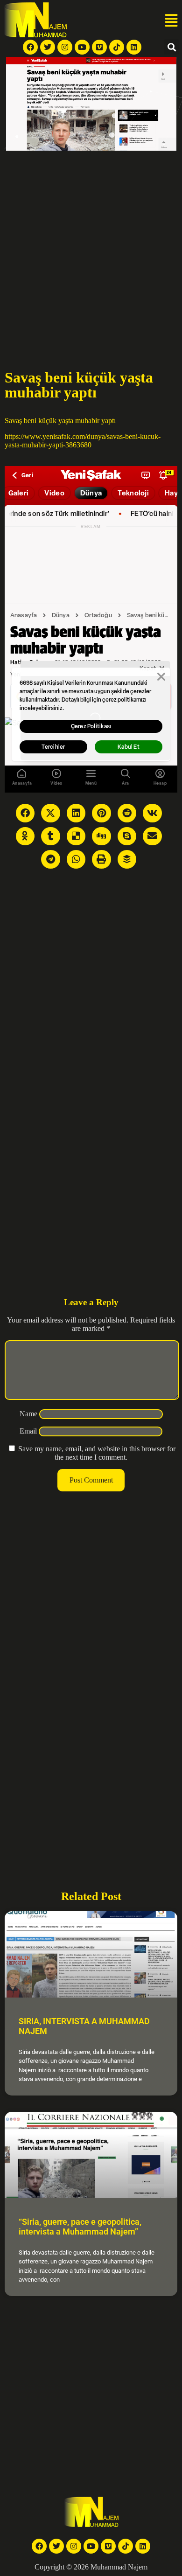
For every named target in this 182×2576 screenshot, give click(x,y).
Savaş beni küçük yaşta (39, 421)
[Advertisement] (91, 246)
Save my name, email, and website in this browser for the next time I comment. (97, 1453)
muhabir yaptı (95, 421)
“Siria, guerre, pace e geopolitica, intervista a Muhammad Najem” (80, 2227)
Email (28, 1431)
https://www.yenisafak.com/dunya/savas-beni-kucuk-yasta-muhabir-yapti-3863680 (83, 441)
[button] (171, 21)
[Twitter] (48, 47)
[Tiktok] (117, 47)
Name (28, 1414)
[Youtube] (82, 47)
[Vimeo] (99, 47)
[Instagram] (65, 47)
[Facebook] (30, 47)
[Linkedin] (134, 47)
